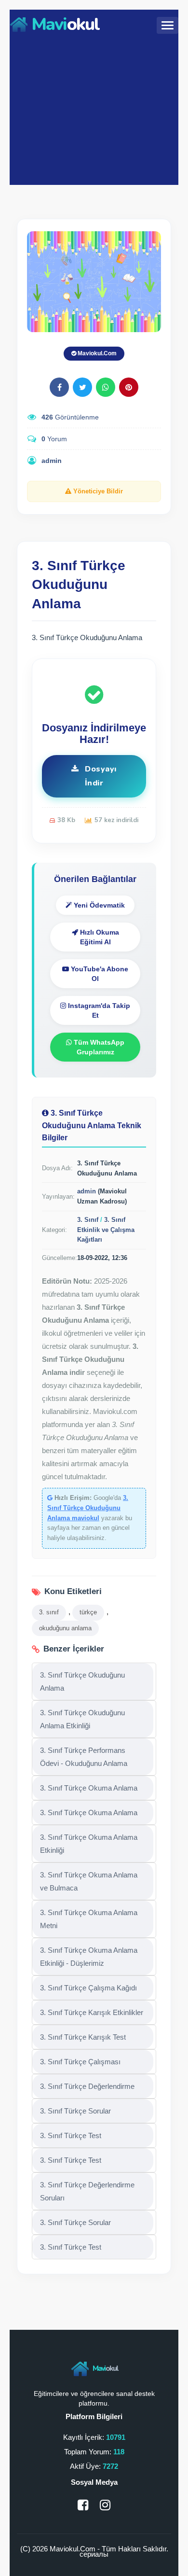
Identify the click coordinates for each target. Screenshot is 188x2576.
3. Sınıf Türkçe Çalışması (80, 2062)
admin (52, 461)
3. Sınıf (88, 1220)
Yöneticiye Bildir (97, 491)
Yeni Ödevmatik (98, 905)
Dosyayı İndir (100, 776)
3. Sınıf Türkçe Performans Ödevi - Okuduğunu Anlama (84, 1757)
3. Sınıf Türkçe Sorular (75, 2111)
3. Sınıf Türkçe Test (71, 2135)
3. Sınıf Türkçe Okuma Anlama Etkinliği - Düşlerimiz (89, 1957)
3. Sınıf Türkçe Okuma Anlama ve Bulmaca (89, 1881)
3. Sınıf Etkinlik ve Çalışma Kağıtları (106, 1230)
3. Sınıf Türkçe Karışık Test (83, 2037)
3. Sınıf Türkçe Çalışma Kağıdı (88, 1988)
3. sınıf (49, 1612)
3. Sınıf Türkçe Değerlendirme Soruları (87, 2191)
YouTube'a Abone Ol (99, 974)
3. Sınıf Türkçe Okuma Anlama (89, 1788)
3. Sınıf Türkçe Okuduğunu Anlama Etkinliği (82, 1719)
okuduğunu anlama (65, 1628)
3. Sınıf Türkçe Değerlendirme (87, 2086)
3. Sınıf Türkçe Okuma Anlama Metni (89, 1919)
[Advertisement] (94, 110)
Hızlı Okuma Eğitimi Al (99, 937)
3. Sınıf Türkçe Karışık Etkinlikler (92, 2012)
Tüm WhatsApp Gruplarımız (98, 1047)
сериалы (94, 2554)
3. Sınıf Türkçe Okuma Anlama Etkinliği (89, 1844)
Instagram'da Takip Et (98, 1010)
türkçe (88, 1612)
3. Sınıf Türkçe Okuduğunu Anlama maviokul (88, 1508)
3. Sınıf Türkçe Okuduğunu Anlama (82, 1681)
